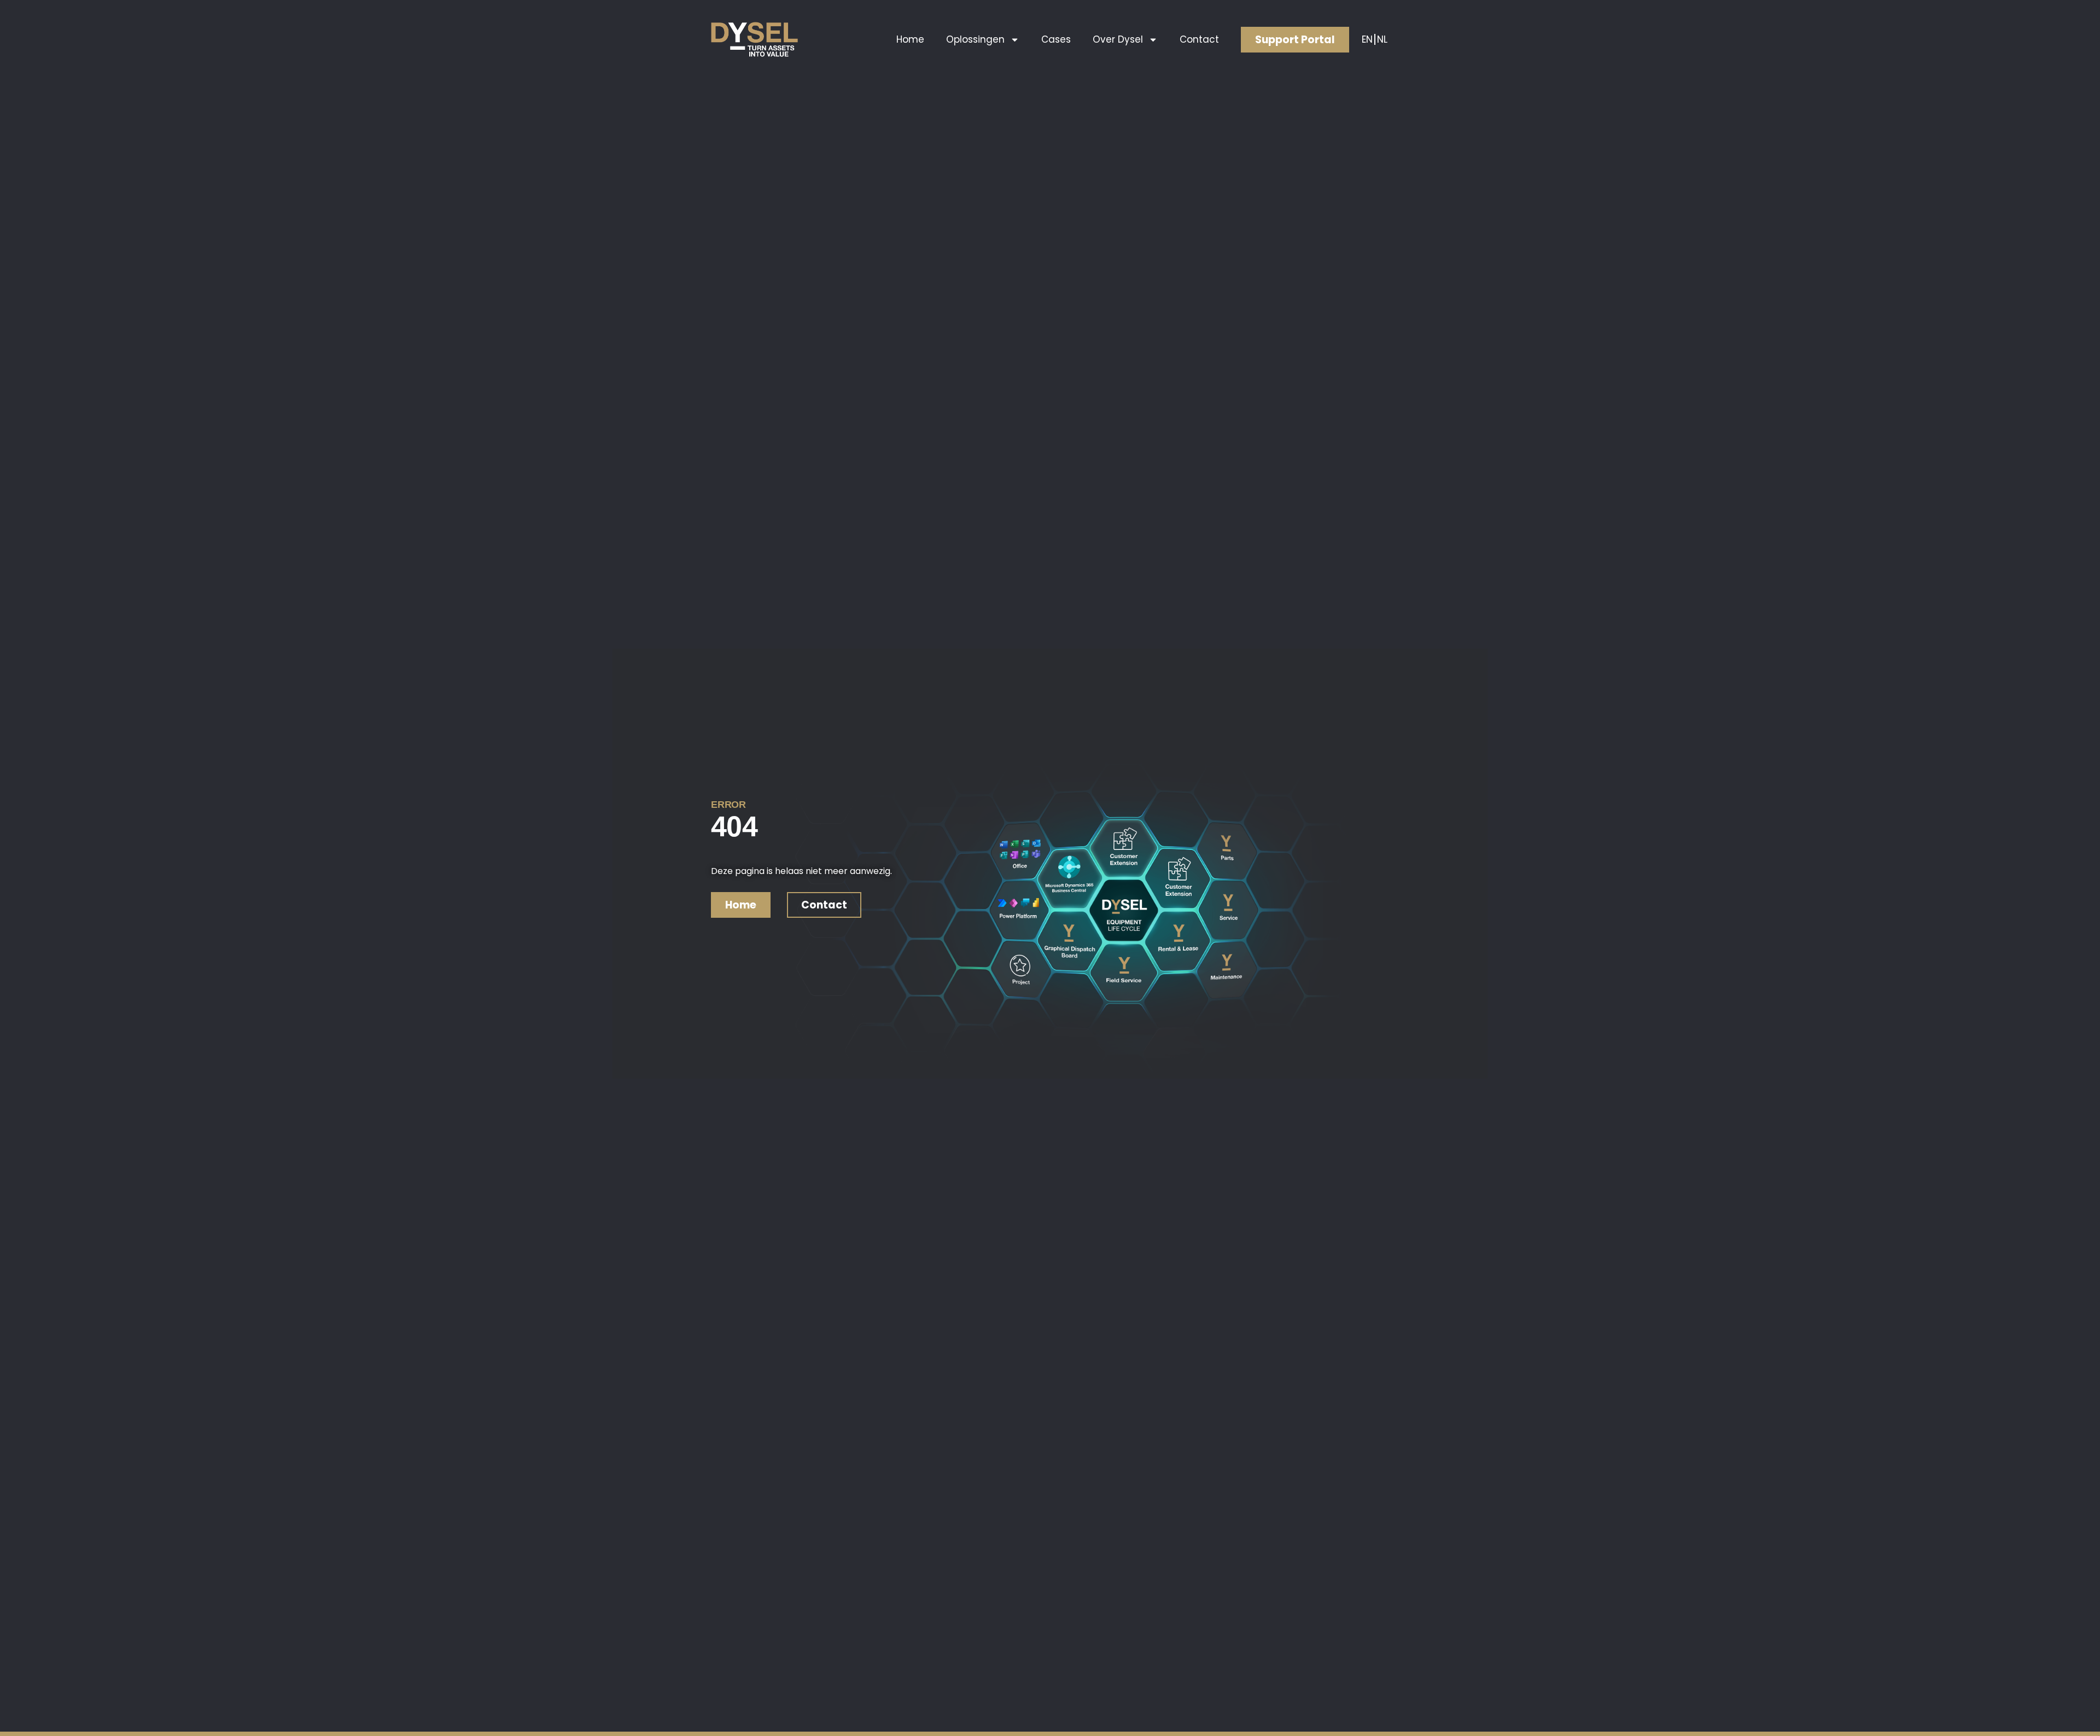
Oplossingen (975, 39)
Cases (1056, 39)
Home (910, 39)
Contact (1199, 39)
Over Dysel (1118, 39)
